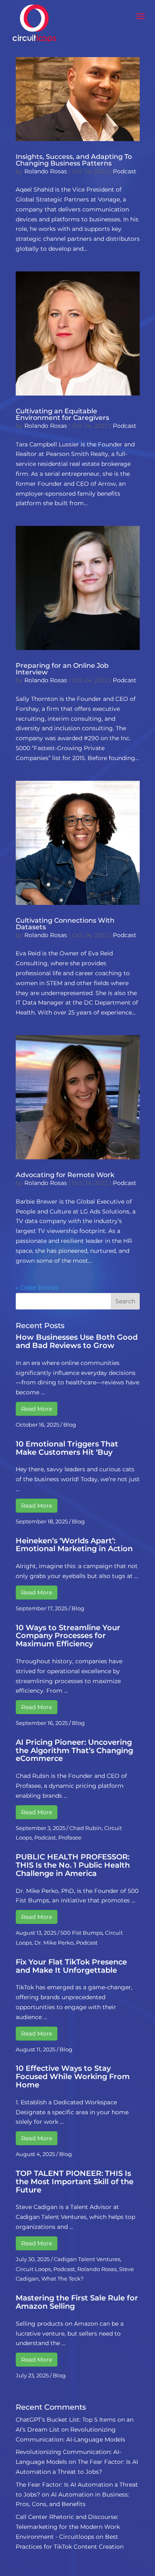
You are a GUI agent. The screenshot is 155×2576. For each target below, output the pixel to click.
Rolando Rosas (46, 171)
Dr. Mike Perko (54, 1943)
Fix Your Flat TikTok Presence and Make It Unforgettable (71, 1966)
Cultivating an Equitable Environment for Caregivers (62, 414)
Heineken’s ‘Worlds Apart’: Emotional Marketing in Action (74, 1545)
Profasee (70, 1837)
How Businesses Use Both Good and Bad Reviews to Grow (77, 1341)
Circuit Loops (33, 2269)
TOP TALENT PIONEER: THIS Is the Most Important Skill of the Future (75, 2182)
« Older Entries (37, 1288)
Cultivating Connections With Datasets (65, 924)
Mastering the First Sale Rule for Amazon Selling (77, 2302)
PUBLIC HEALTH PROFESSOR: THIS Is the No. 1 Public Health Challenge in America (73, 1865)
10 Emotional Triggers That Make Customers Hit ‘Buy (67, 1448)
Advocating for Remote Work (65, 1175)
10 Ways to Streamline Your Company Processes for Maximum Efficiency (68, 1636)
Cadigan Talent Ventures (87, 2259)
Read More (37, 1409)
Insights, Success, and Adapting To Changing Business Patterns (74, 160)
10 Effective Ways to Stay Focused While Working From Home (73, 2077)
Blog (70, 1425)
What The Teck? (62, 2279)
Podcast (125, 171)
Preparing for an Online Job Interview (62, 669)
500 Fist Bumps (81, 1933)
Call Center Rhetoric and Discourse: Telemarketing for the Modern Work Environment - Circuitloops (68, 2527)
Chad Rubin (86, 1828)
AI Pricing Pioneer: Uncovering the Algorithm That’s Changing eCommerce (74, 1751)
